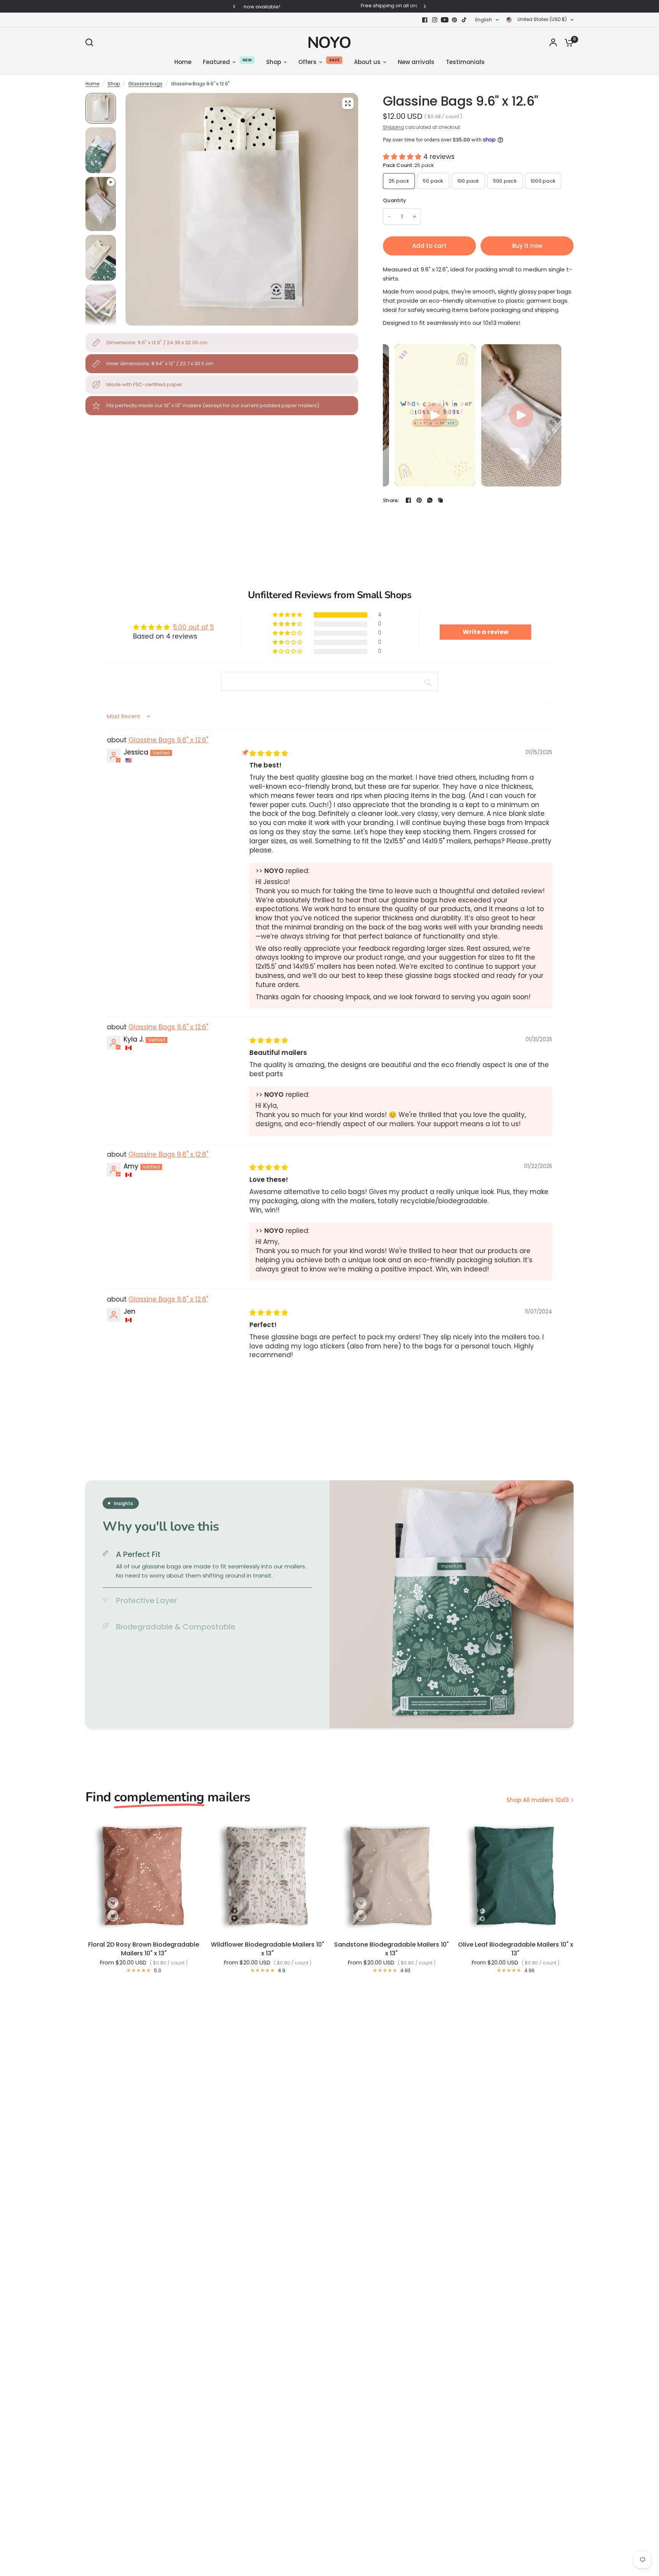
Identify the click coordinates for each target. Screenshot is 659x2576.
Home (92, 84)
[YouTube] (445, 20)
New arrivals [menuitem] (416, 62)
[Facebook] (425, 20)
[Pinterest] (455, 20)
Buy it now (527, 246)
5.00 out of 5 (194, 627)
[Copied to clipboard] (440, 500)
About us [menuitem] (367, 62)
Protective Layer (146, 1600)
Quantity (395, 200)
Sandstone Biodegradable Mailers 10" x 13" (391, 1949)
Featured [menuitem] (216, 62)
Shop (114, 84)
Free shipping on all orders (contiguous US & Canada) (329, 6)
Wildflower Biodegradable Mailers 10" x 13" (268, 1949)
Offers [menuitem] (307, 62)
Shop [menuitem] (274, 62)
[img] (269, 753)
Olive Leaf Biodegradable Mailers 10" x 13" (516, 1949)
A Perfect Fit (138, 1554)
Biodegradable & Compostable (176, 1627)
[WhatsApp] (430, 500)
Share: (391, 500)
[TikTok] (465, 20)
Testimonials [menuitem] (465, 62)
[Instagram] (435, 20)
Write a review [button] (486, 632)
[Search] (91, 42)
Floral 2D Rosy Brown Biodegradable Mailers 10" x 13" (144, 1949)
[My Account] (553, 42)
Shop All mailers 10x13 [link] (538, 1800)
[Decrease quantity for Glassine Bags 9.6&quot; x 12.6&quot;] (389, 217)
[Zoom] (348, 103)
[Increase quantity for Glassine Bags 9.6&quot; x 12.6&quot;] (415, 217)
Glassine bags (145, 84)
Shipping (393, 127)
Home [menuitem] (183, 62)
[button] (403, 157)
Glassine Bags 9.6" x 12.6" (168, 740)
